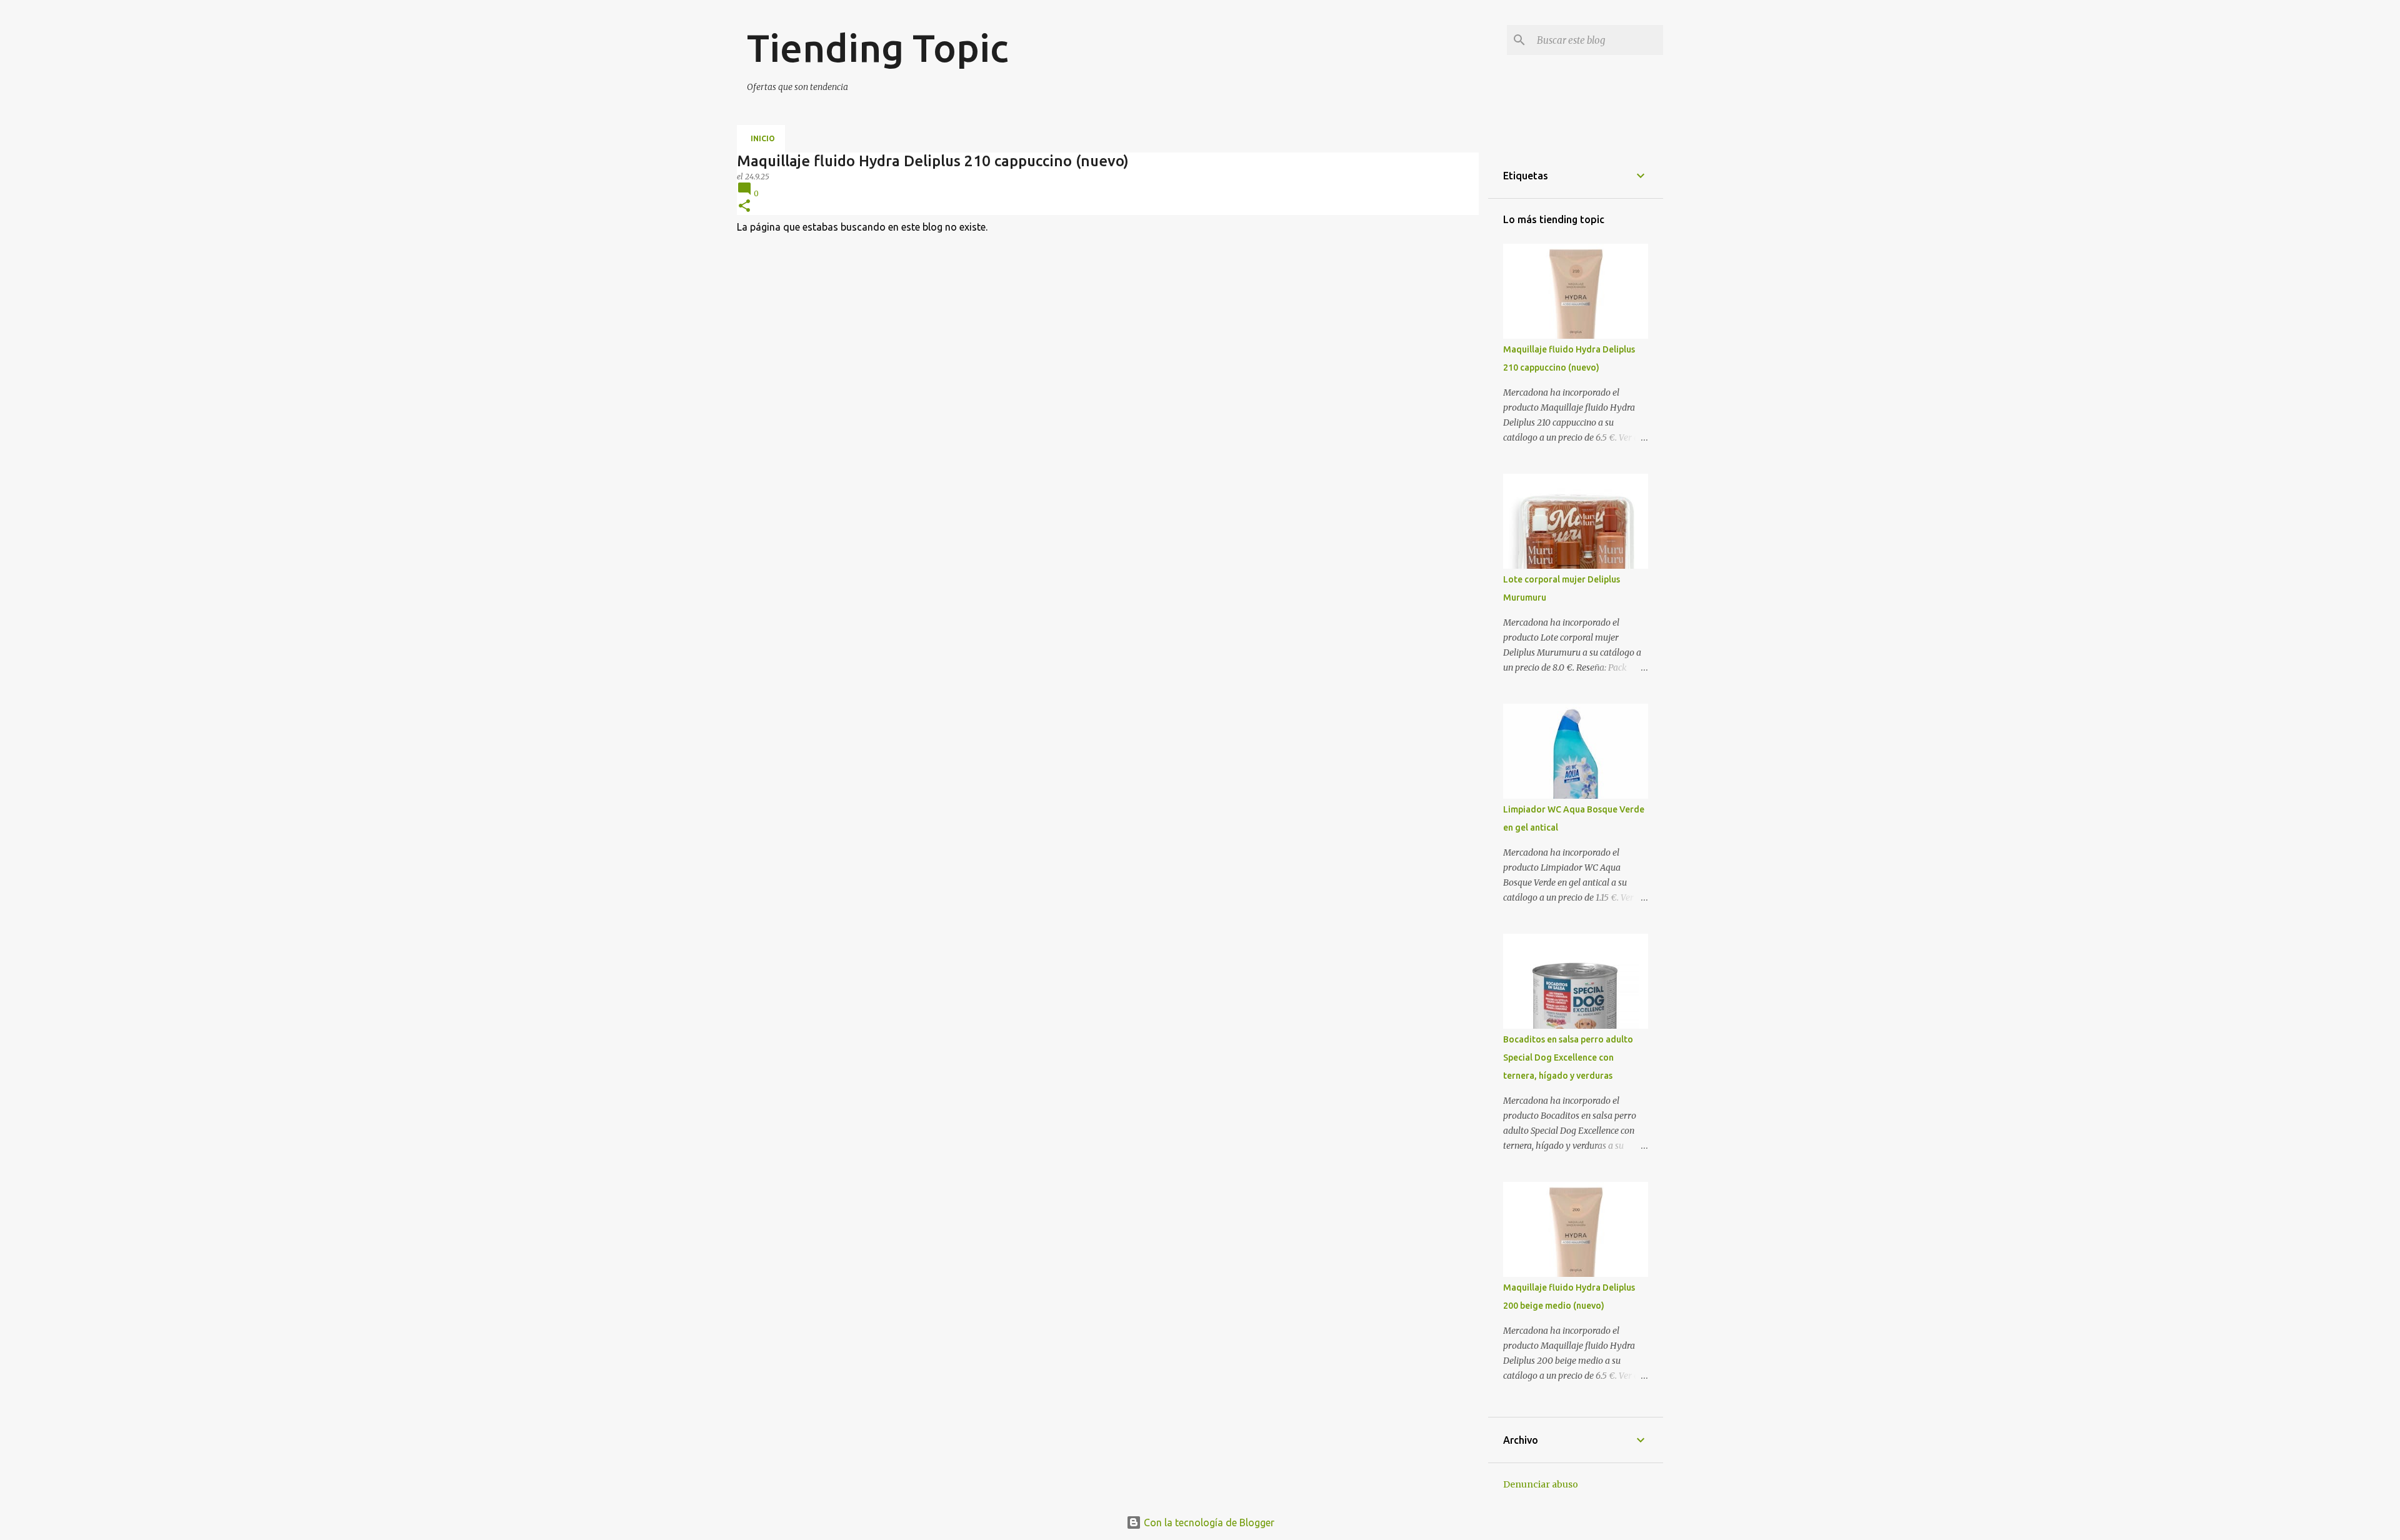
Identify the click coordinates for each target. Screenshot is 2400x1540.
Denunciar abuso (1541, 1484)
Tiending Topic (877, 47)
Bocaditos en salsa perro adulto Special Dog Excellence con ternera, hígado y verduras (1568, 1057)
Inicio (763, 138)
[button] (744, 207)
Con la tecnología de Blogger (1208, 1522)
